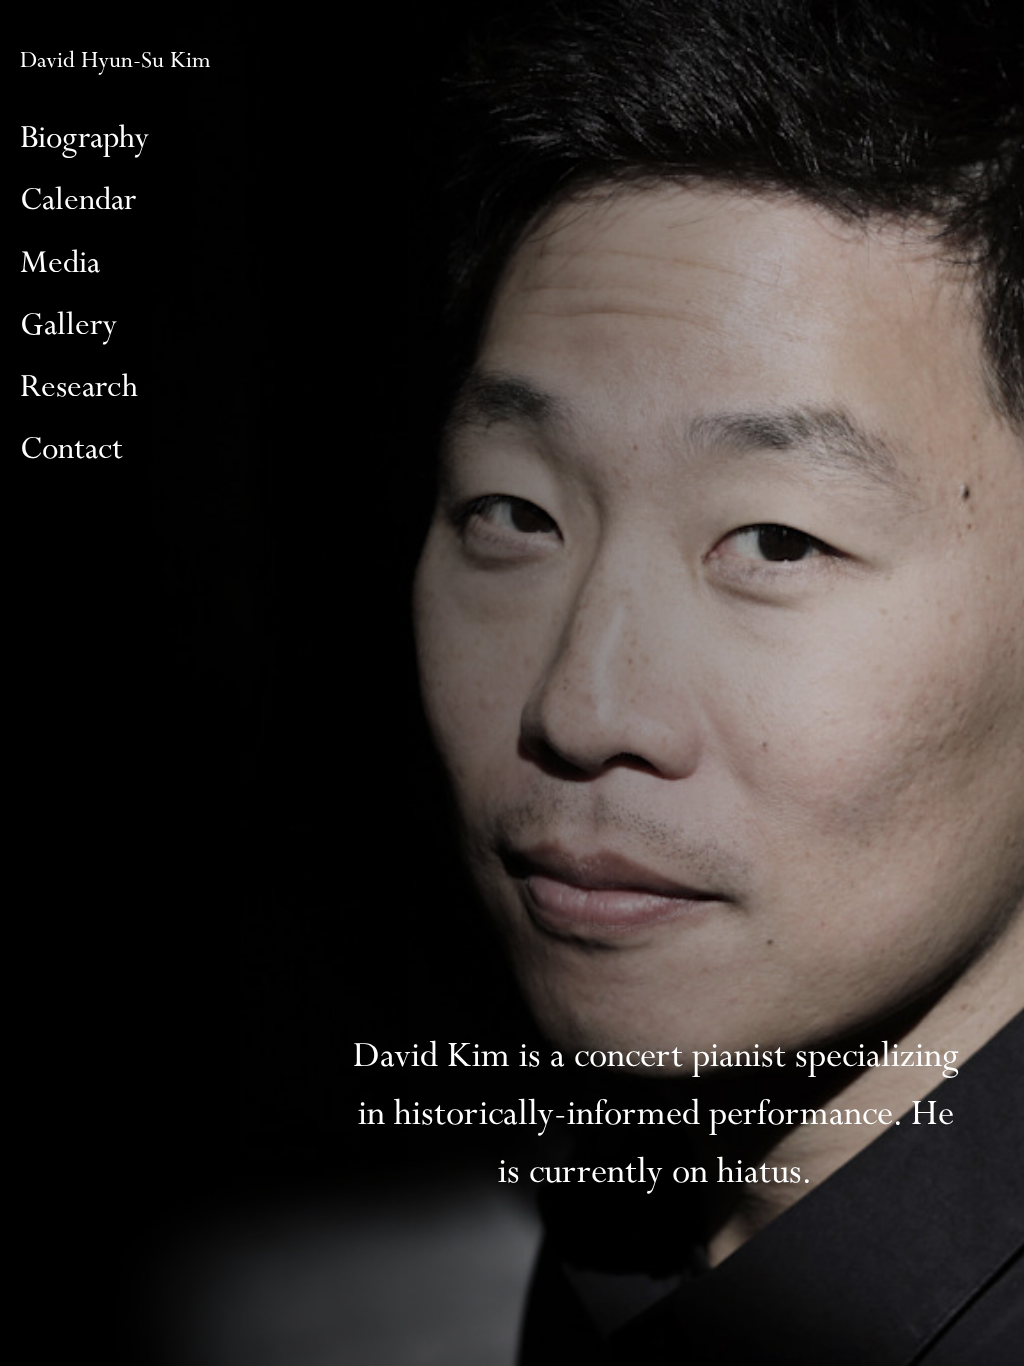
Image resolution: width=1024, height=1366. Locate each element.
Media (60, 263)
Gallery (68, 325)
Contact (71, 449)
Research (79, 387)
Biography (84, 138)
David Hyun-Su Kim (115, 60)
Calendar (78, 200)
